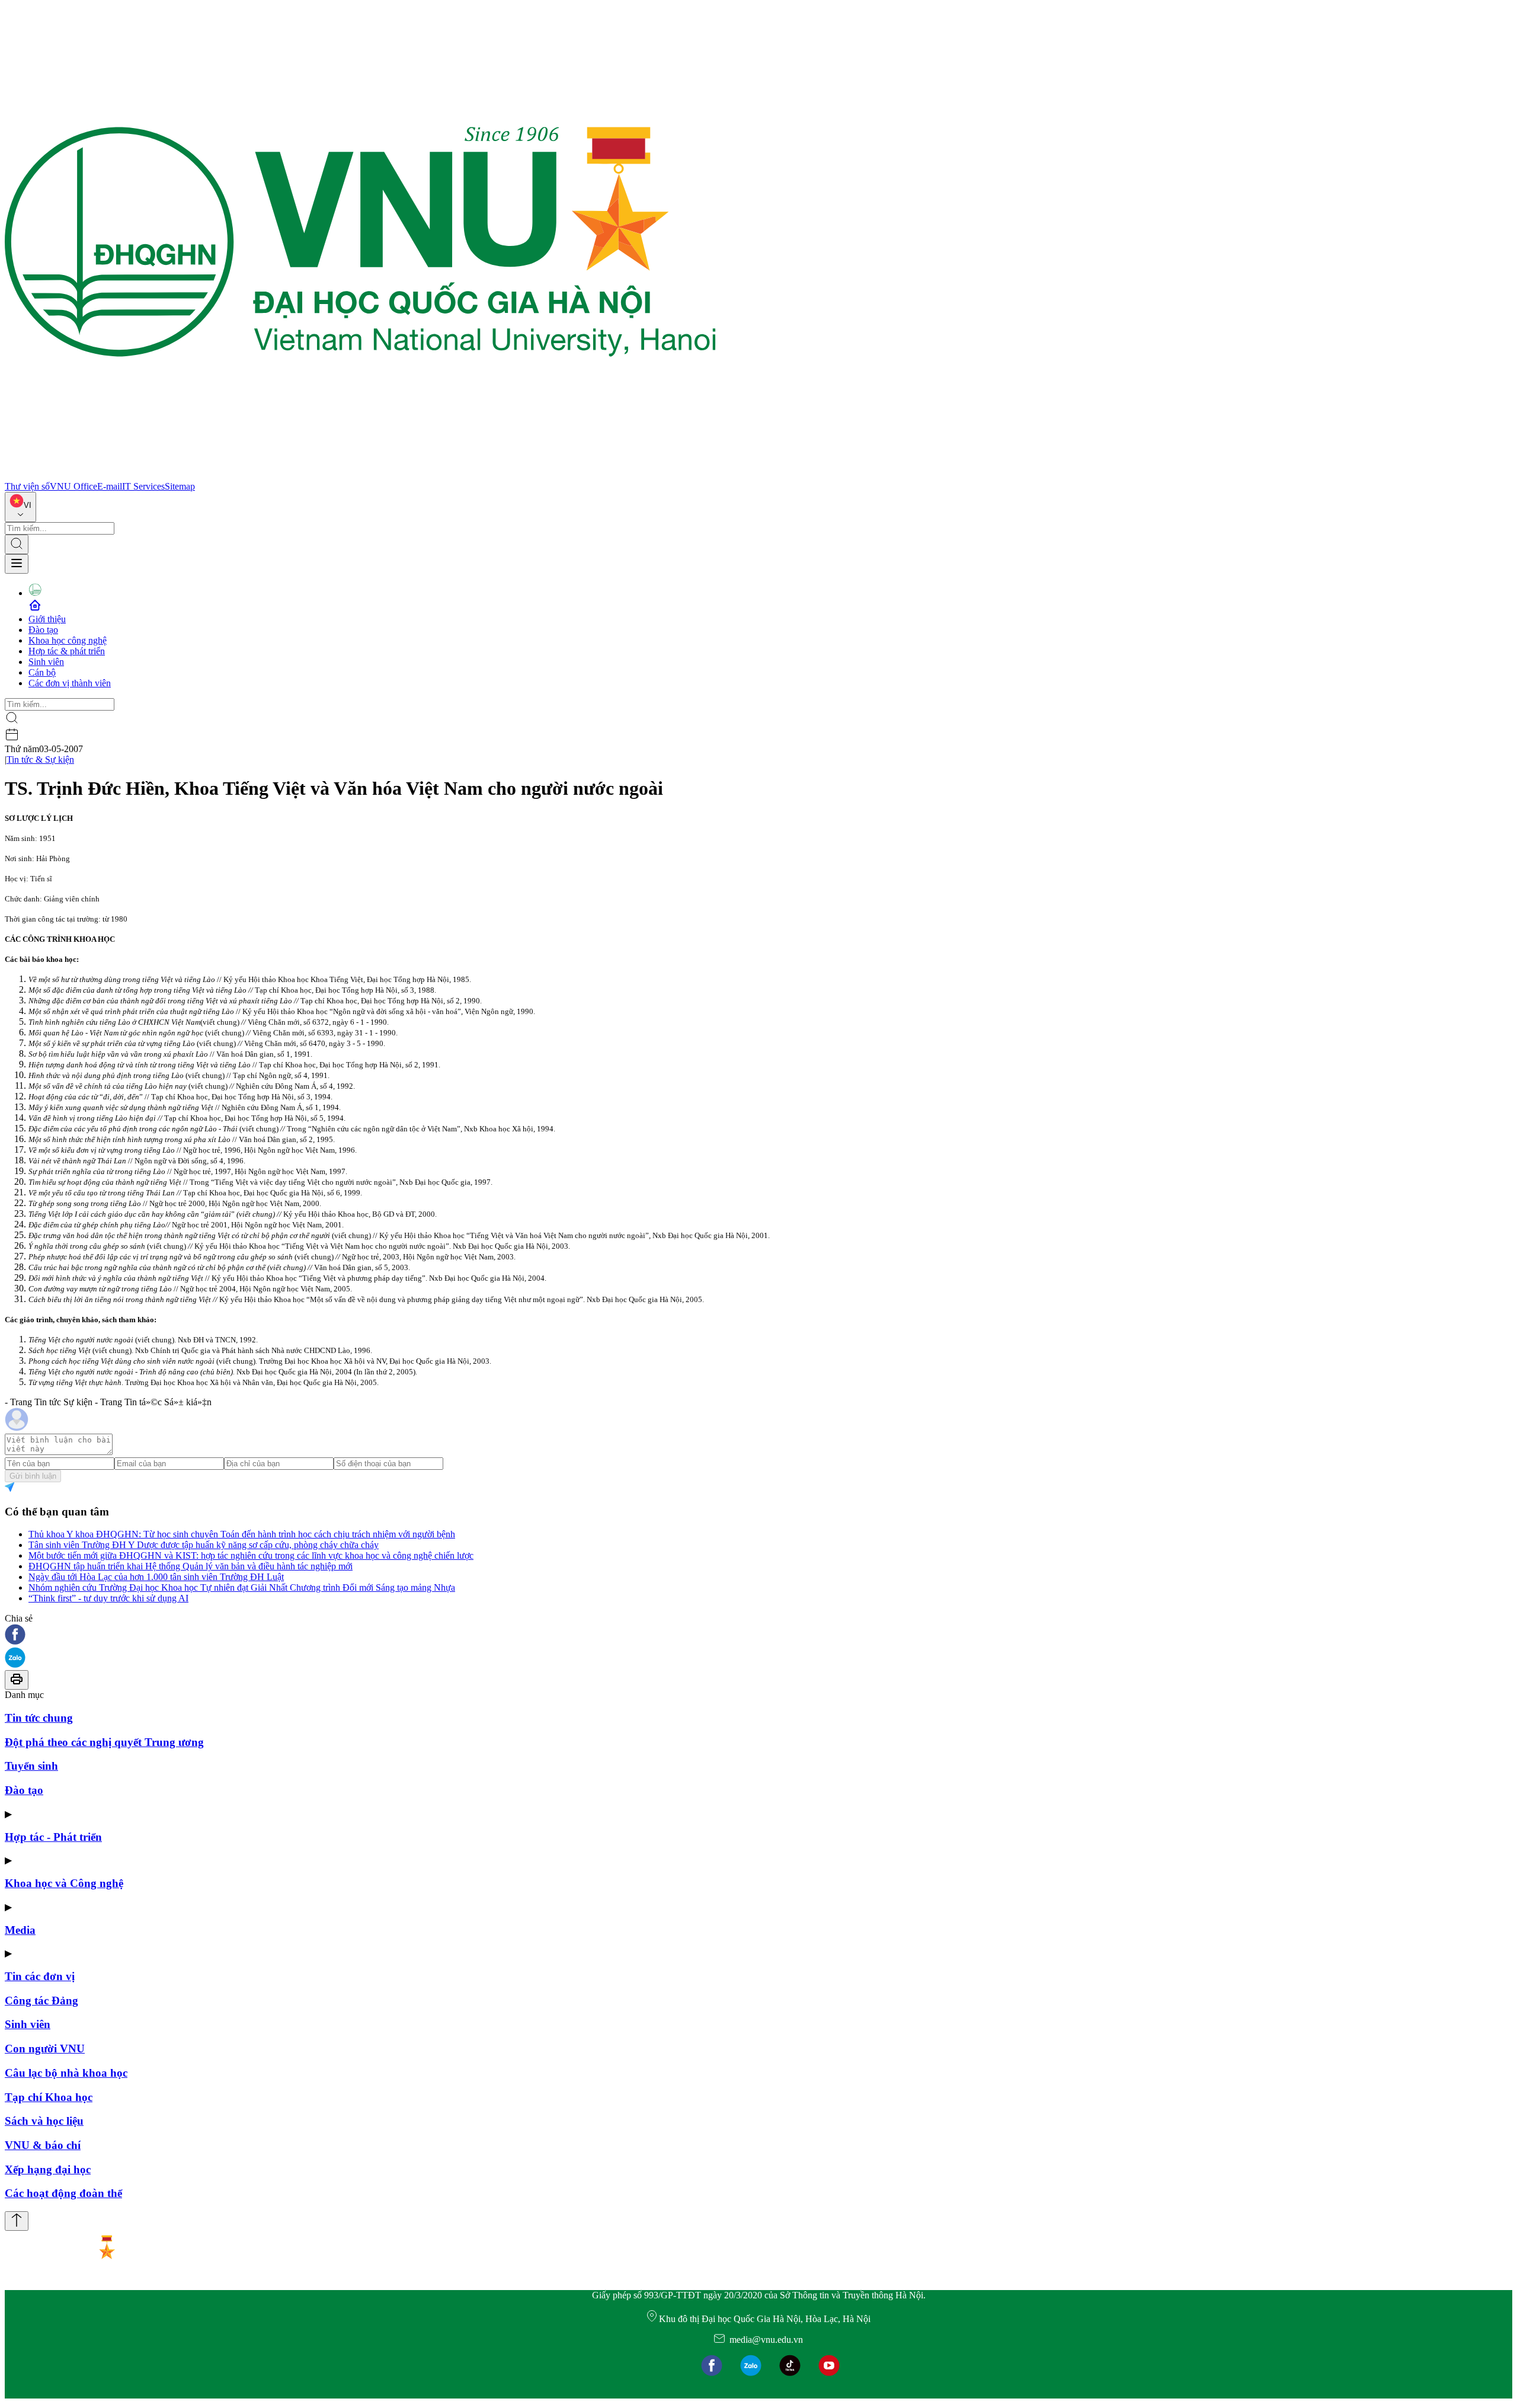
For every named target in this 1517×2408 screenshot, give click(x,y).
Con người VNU (45, 2049)
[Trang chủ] (360, 476)
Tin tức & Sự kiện (40, 760)
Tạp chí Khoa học (49, 2097)
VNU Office (73, 486)
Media (20, 1930)
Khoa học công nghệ (68, 640)
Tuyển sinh (31, 1766)
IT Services (143, 486)
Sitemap (180, 486)
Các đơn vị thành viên (70, 683)
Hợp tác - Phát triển (53, 1837)
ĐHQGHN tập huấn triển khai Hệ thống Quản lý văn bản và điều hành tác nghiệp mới (191, 1566)
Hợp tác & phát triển (67, 651)
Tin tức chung (39, 1718)
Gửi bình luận (33, 1476)
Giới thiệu (47, 619)
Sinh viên (46, 662)
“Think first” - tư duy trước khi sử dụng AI (108, 1598)
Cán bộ (42, 672)
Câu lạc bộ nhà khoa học (66, 2073)
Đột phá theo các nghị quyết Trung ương (104, 1742)
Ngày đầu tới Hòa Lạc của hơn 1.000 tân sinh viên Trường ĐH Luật (156, 1577)
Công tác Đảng (41, 2001)
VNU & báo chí (43, 2145)
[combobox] (20, 507)
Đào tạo (43, 630)
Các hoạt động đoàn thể (63, 2193)
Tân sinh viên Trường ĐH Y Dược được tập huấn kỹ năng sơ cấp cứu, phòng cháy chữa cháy (204, 1545)
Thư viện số (27, 486)
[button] (758, 1635)
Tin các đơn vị (40, 1976)
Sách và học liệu (44, 2121)
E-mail (110, 486)
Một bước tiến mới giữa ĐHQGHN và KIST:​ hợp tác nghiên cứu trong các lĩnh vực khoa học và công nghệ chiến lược (251, 1555)
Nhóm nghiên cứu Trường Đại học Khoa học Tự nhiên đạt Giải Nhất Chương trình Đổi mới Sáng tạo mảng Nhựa (242, 1587)
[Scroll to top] (17, 2221)
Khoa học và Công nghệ (64, 1883)
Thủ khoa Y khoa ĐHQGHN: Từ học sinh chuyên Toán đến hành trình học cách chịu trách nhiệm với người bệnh (242, 1534)
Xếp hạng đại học (48, 2169)
